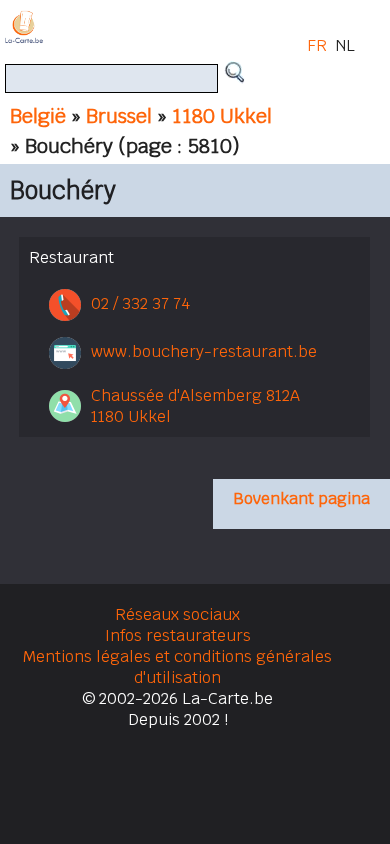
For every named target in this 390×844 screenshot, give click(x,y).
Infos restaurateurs (178, 635)
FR (317, 45)
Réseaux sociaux (177, 614)
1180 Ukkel (222, 116)
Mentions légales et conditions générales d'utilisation (177, 667)
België (38, 116)
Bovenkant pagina (301, 498)
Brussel (119, 116)
